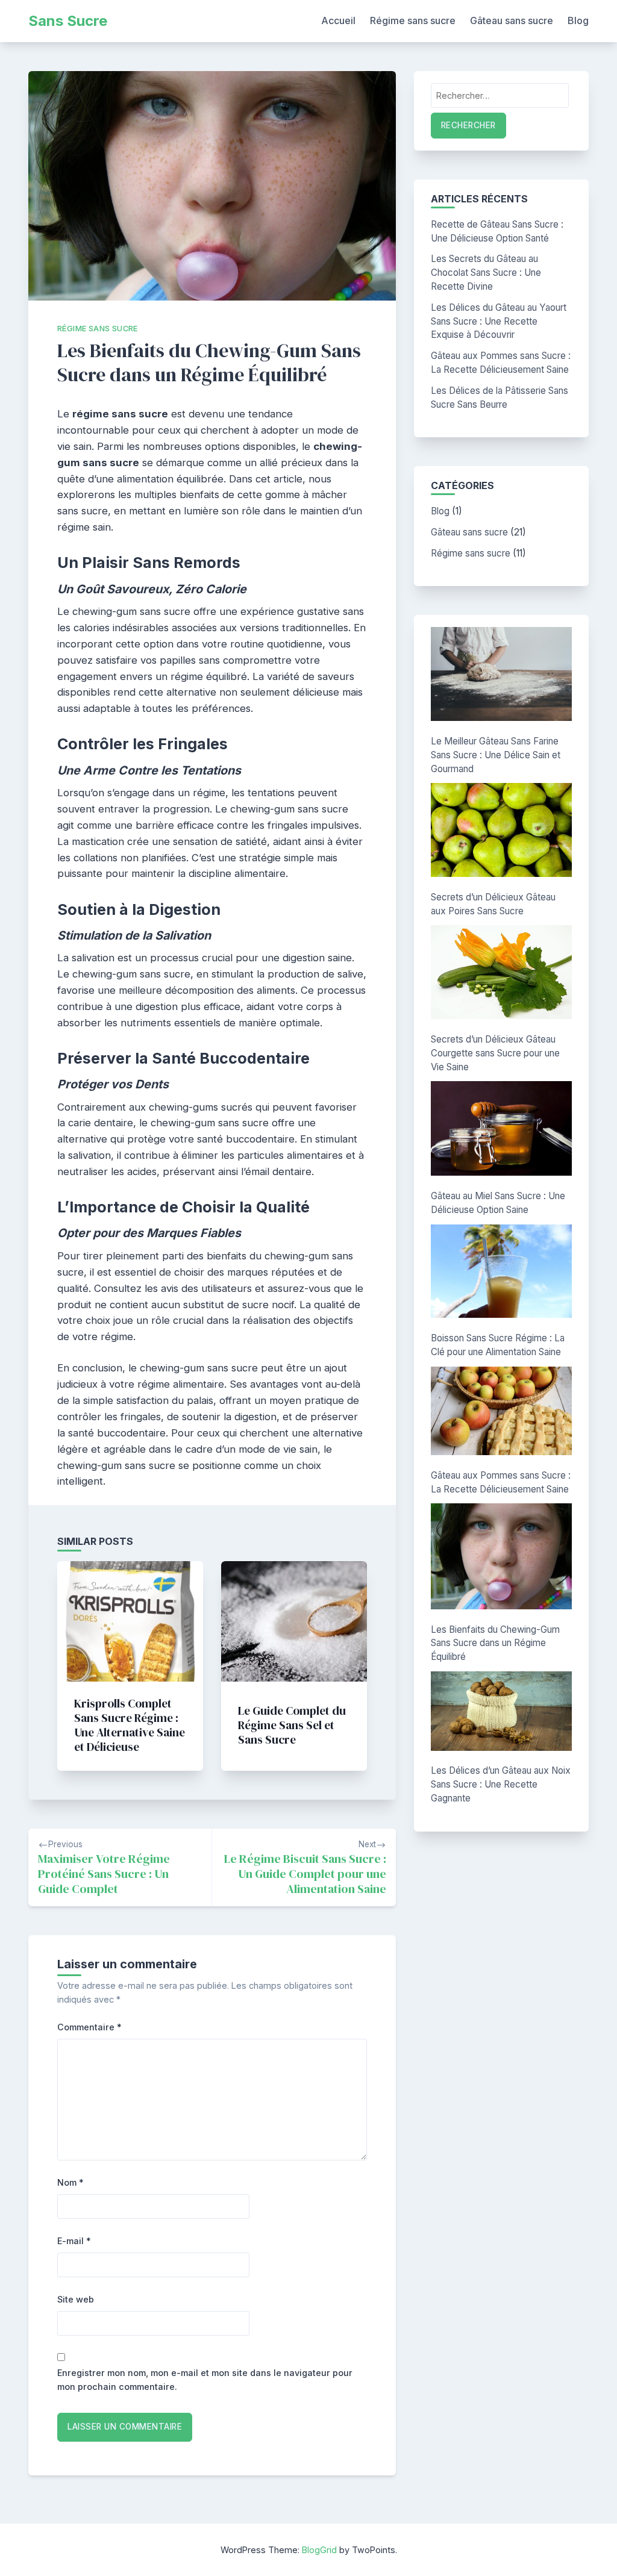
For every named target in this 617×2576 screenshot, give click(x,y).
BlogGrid (319, 2550)
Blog (578, 20)
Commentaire (89, 2027)
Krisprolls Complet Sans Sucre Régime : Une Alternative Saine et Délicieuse (130, 1725)
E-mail (74, 2241)
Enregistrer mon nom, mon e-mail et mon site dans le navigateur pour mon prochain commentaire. (205, 2380)
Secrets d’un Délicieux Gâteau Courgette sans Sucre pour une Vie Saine (495, 1053)
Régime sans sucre (413, 20)
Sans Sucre (68, 21)
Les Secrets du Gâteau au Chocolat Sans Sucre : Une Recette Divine (486, 273)
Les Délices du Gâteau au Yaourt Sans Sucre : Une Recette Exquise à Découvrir (499, 321)
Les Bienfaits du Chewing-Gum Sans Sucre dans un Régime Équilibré (495, 1643)
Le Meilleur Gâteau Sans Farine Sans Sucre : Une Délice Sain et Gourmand (496, 755)
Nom (70, 2182)
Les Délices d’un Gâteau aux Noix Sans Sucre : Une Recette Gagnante (501, 1784)
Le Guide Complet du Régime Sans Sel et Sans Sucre (292, 1725)
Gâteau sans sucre (512, 20)
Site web (76, 2299)
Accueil (338, 20)
